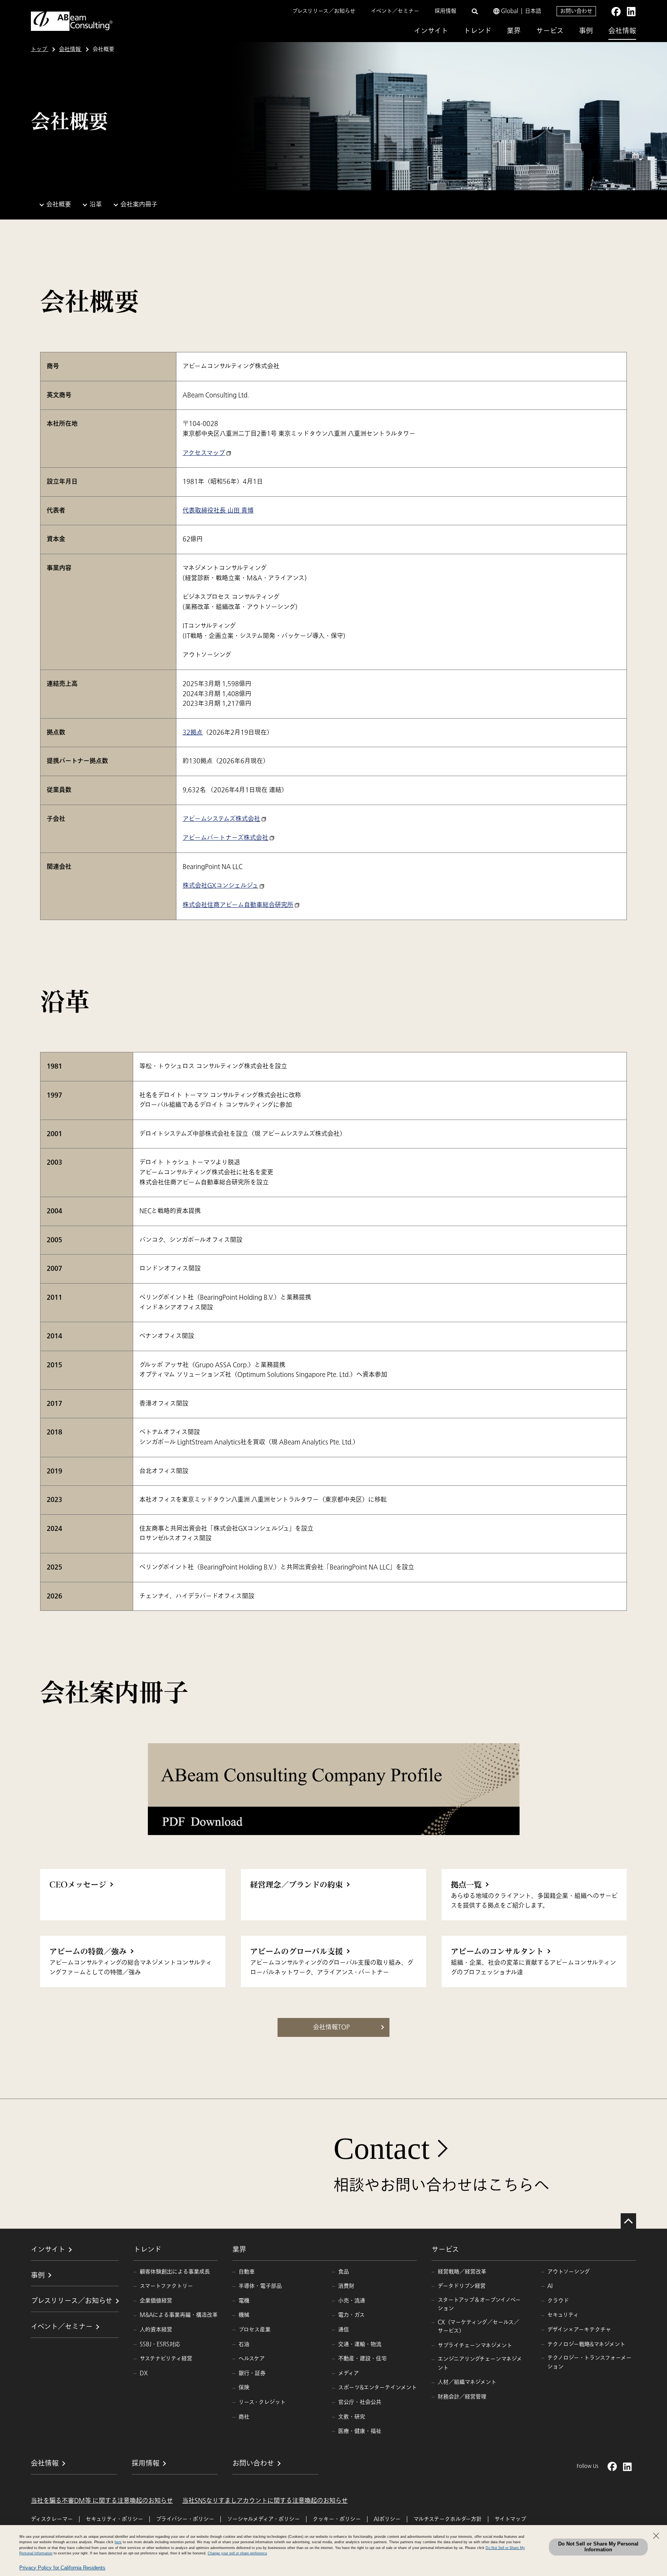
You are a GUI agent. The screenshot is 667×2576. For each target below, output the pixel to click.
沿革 (96, 205)
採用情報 (445, 11)
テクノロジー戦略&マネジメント (586, 2344)
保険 (244, 2387)
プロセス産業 (255, 2330)
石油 (244, 2344)
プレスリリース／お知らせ (324, 11)
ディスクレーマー (52, 2519)
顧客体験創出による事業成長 (175, 2272)
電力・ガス (351, 2315)
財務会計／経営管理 (462, 2397)
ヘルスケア (252, 2359)
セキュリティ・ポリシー (114, 2519)
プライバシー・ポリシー (185, 2519)
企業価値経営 (156, 2301)
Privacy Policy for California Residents (62, 2568)
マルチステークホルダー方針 (448, 2519)
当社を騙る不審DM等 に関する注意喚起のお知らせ (102, 2501)
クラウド (558, 2301)
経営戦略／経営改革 (462, 2272)
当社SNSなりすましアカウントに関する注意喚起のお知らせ (265, 2501)
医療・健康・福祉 (360, 2431)
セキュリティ (563, 2315)
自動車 (247, 2272)
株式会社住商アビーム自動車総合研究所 (238, 905)
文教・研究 (352, 2417)
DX (144, 2373)
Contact (382, 2148)
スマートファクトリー (166, 2286)
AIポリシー (387, 2519)
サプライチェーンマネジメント (475, 2345)
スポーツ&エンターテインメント (378, 2387)
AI (550, 2286)
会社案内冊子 (139, 205)
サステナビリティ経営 (166, 2359)
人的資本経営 (156, 2330)
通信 (344, 2330)
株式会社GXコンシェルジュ (220, 886)
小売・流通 (352, 2301)
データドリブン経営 (462, 2286)
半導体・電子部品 (260, 2286)
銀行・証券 (252, 2373)
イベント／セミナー (395, 11)
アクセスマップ (204, 453)
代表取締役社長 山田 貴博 (218, 511)
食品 (344, 2272)
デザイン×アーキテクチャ (579, 2330)
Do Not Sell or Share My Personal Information (598, 2547)
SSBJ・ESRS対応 (160, 2344)
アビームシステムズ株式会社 (221, 819)
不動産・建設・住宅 (362, 2359)
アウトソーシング (569, 2272)
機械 (244, 2315)
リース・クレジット (262, 2402)
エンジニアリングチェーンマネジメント (480, 2363)
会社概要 (59, 205)
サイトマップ (510, 2519)
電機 (244, 2301)
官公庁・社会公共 (360, 2402)
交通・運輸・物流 (360, 2344)
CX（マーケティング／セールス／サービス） (478, 2327)
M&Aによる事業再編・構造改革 (179, 2315)
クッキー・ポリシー (337, 2519)
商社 (244, 2417)
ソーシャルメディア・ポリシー (263, 2519)
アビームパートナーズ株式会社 (225, 838)
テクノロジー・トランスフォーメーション (589, 2362)
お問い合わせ (576, 11)
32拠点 (193, 732)
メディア (349, 2373)
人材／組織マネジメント (467, 2382)
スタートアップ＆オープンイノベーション (479, 2304)
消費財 (346, 2286)
